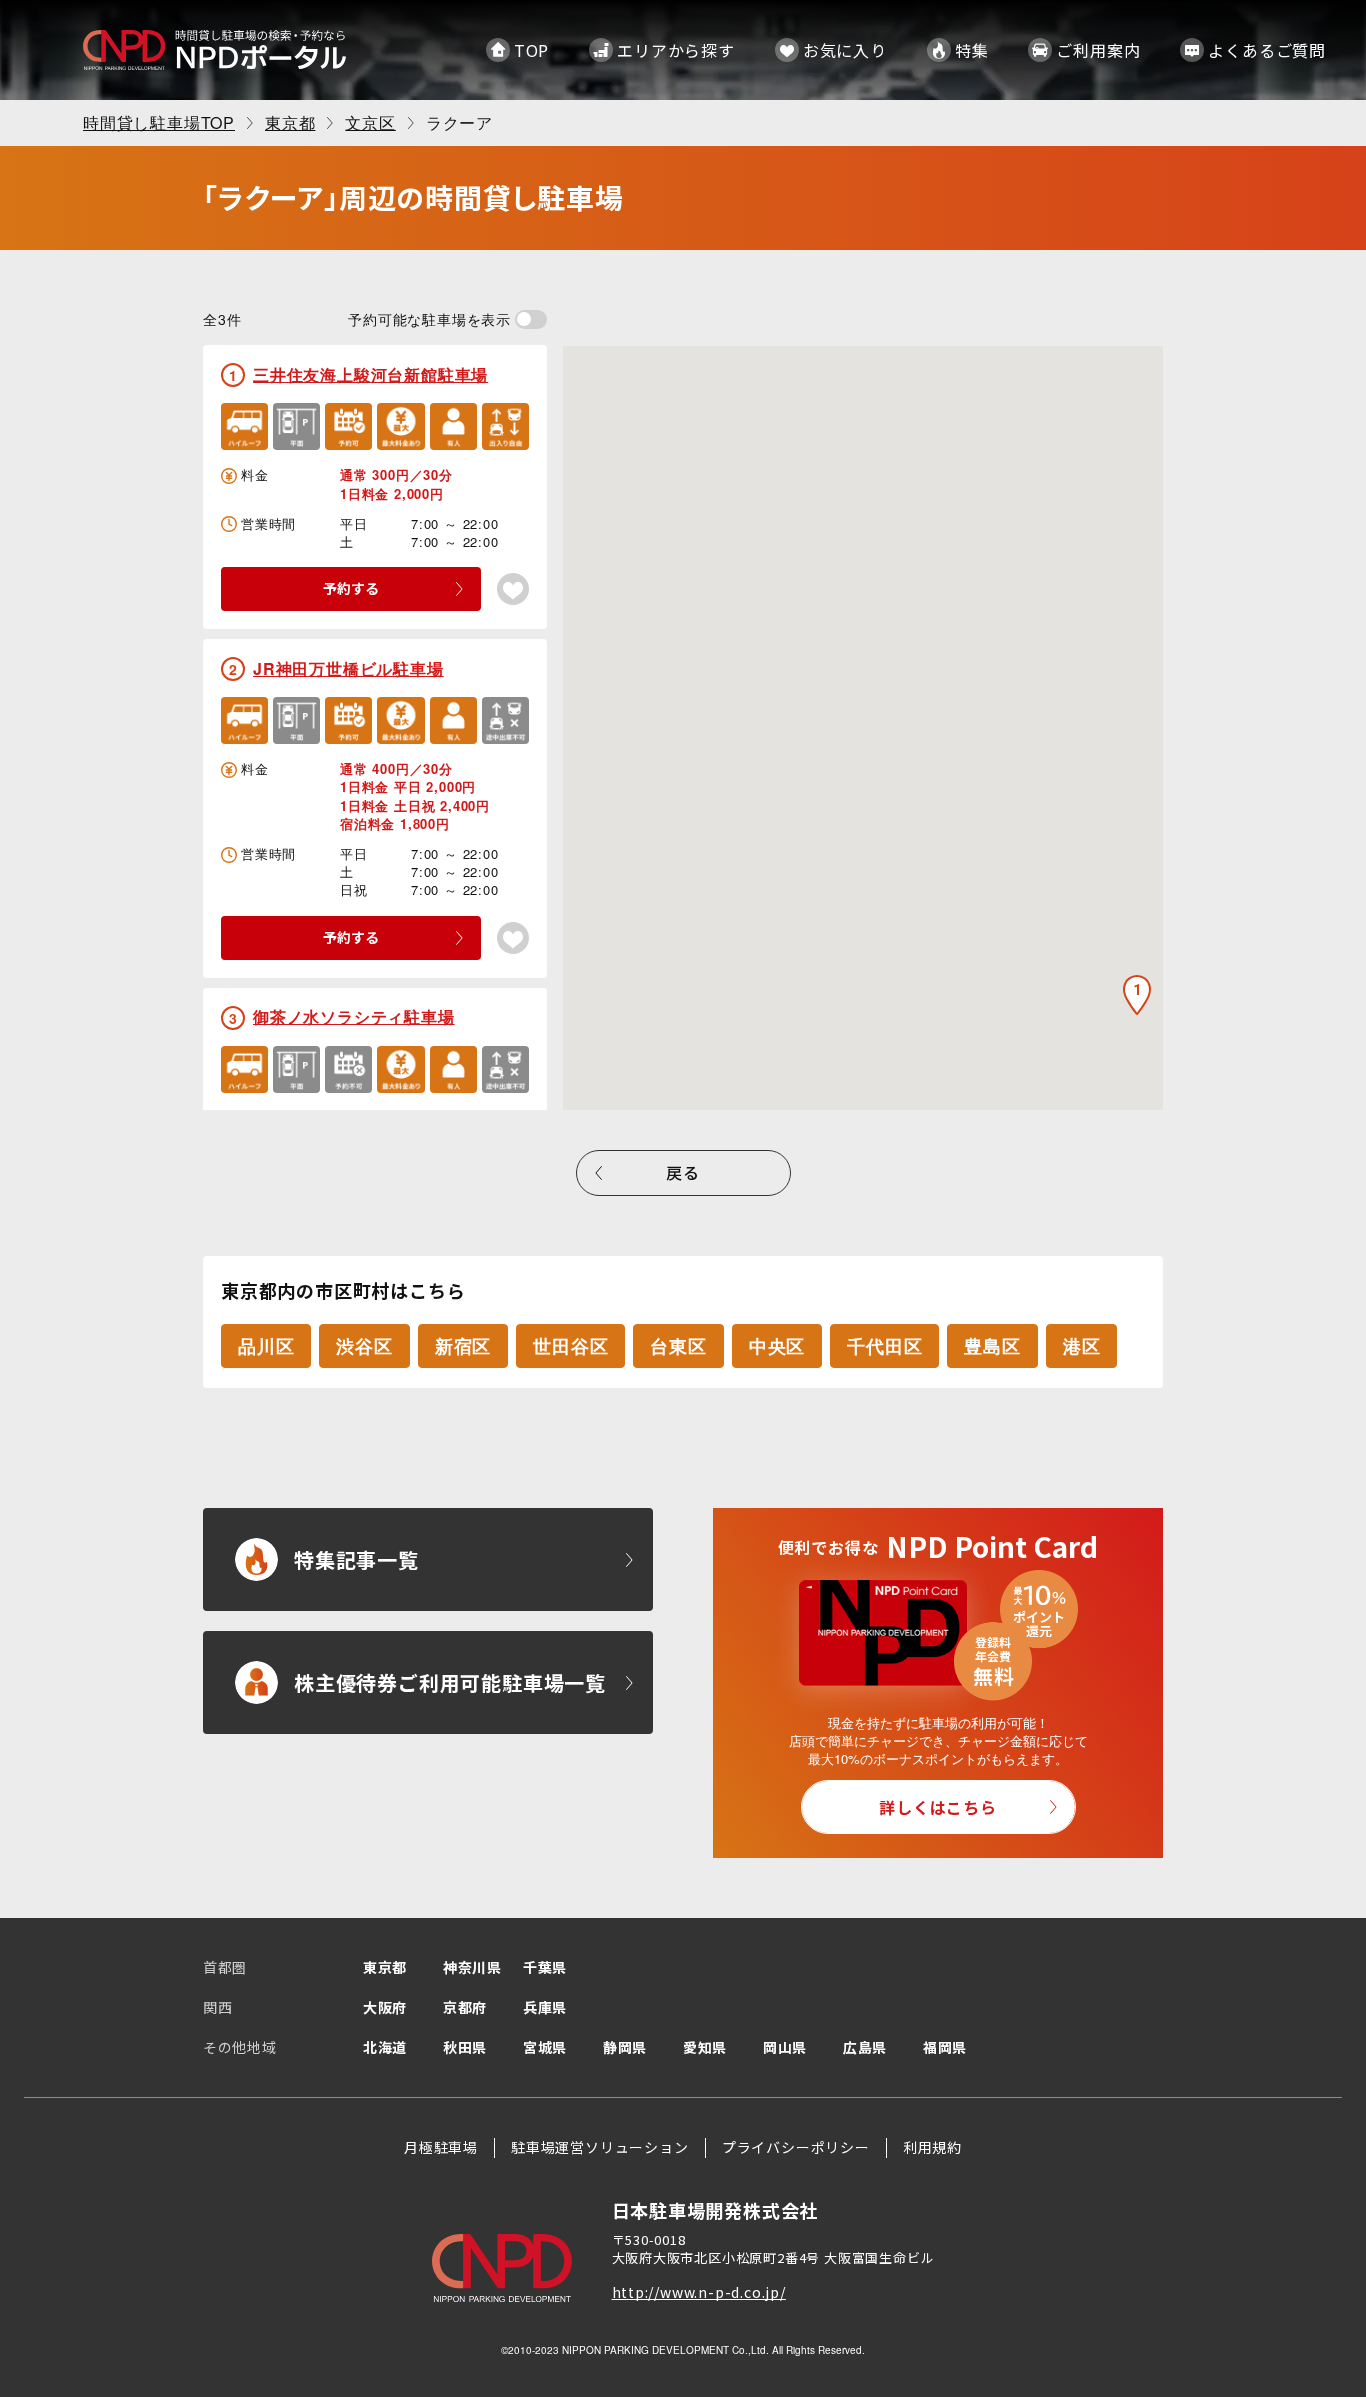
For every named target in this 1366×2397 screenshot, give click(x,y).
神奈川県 (472, 1967)
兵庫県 (545, 2007)
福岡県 (945, 2047)
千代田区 (884, 1346)
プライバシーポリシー (796, 2147)
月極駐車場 (441, 2147)
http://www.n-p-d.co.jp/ (699, 2292)
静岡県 (625, 2047)
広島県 (865, 2047)
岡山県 (785, 2047)
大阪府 (385, 2007)
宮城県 (545, 2047)
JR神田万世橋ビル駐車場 (348, 668)
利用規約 (932, 2147)
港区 (1082, 1346)
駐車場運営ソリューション (600, 2147)
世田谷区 (570, 1346)
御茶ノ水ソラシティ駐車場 (354, 1016)
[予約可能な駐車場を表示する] (531, 320)
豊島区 (992, 1346)
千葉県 (545, 1967)
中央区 (777, 1346)
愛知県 (705, 2047)
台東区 (678, 1346)
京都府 (465, 2007)
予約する (351, 588)
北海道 (385, 2047)
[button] (1137, 995)
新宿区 (463, 1346)
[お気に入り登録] (513, 589)
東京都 (385, 1967)
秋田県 (465, 2047)
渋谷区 (364, 1346)
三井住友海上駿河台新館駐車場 (370, 374)
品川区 (266, 1346)
